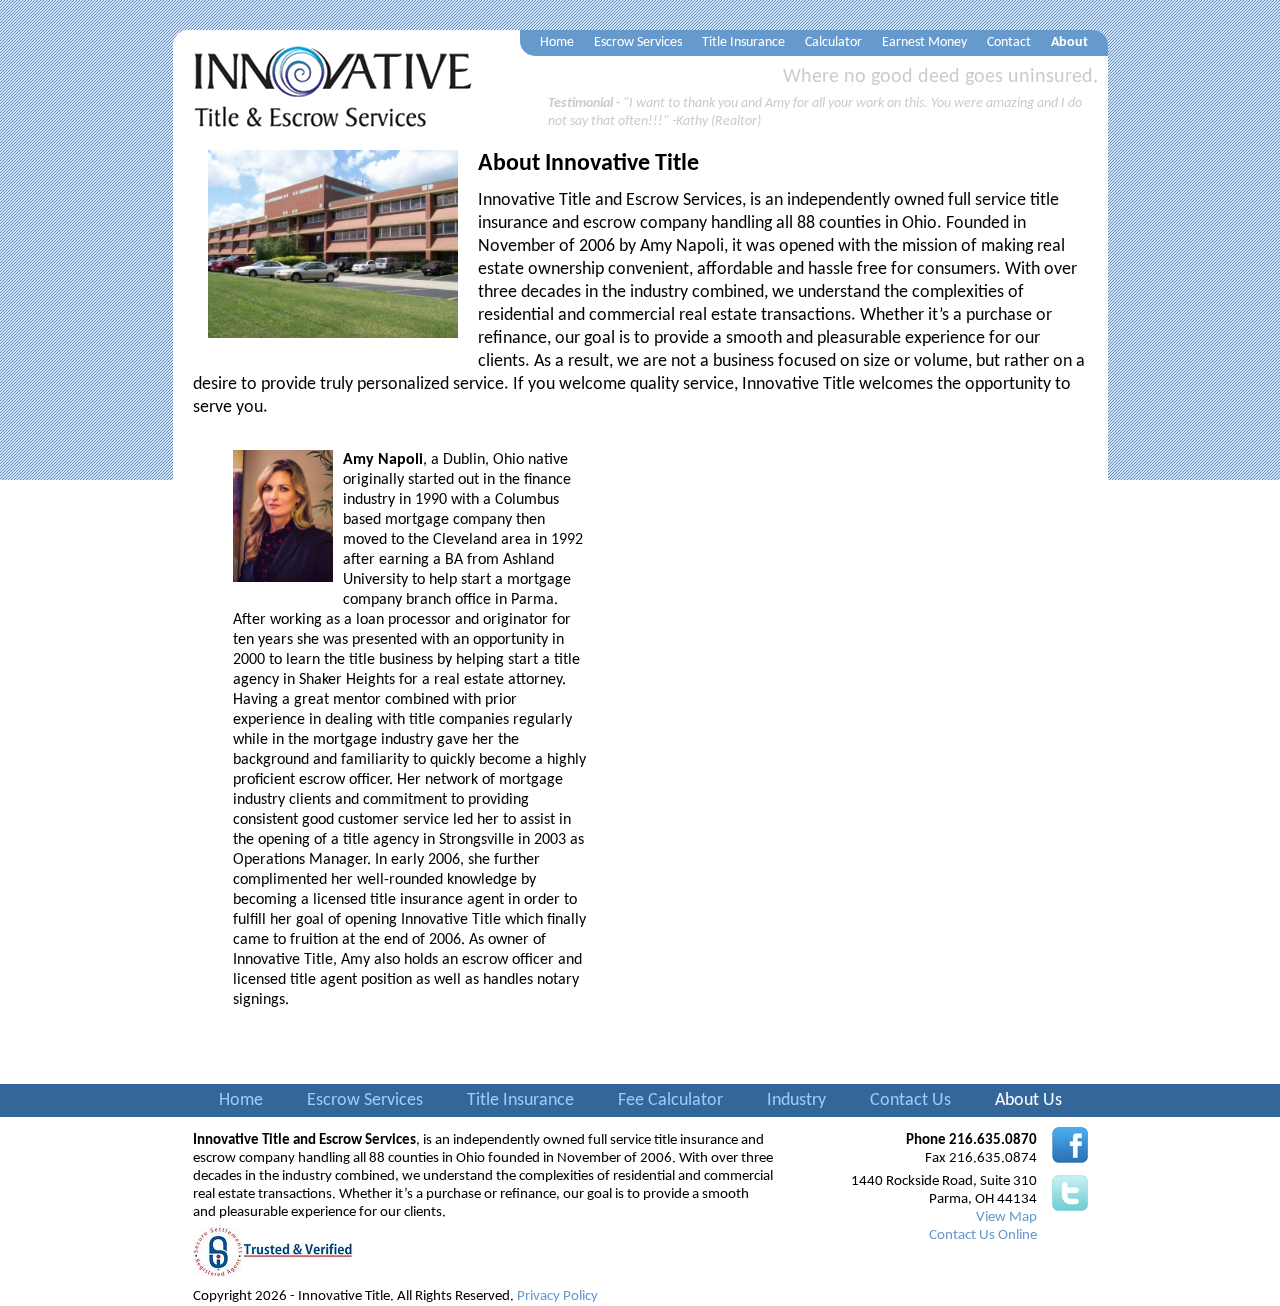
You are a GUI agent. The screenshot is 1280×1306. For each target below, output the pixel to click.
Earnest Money (924, 42)
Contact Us (910, 1100)
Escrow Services (638, 42)
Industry (796, 1100)
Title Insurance (743, 42)
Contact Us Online (983, 1235)
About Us (1028, 1100)
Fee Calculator (670, 1100)
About (1069, 42)
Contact (1009, 42)
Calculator (833, 42)
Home (557, 42)
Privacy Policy (557, 1296)
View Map (1006, 1217)
